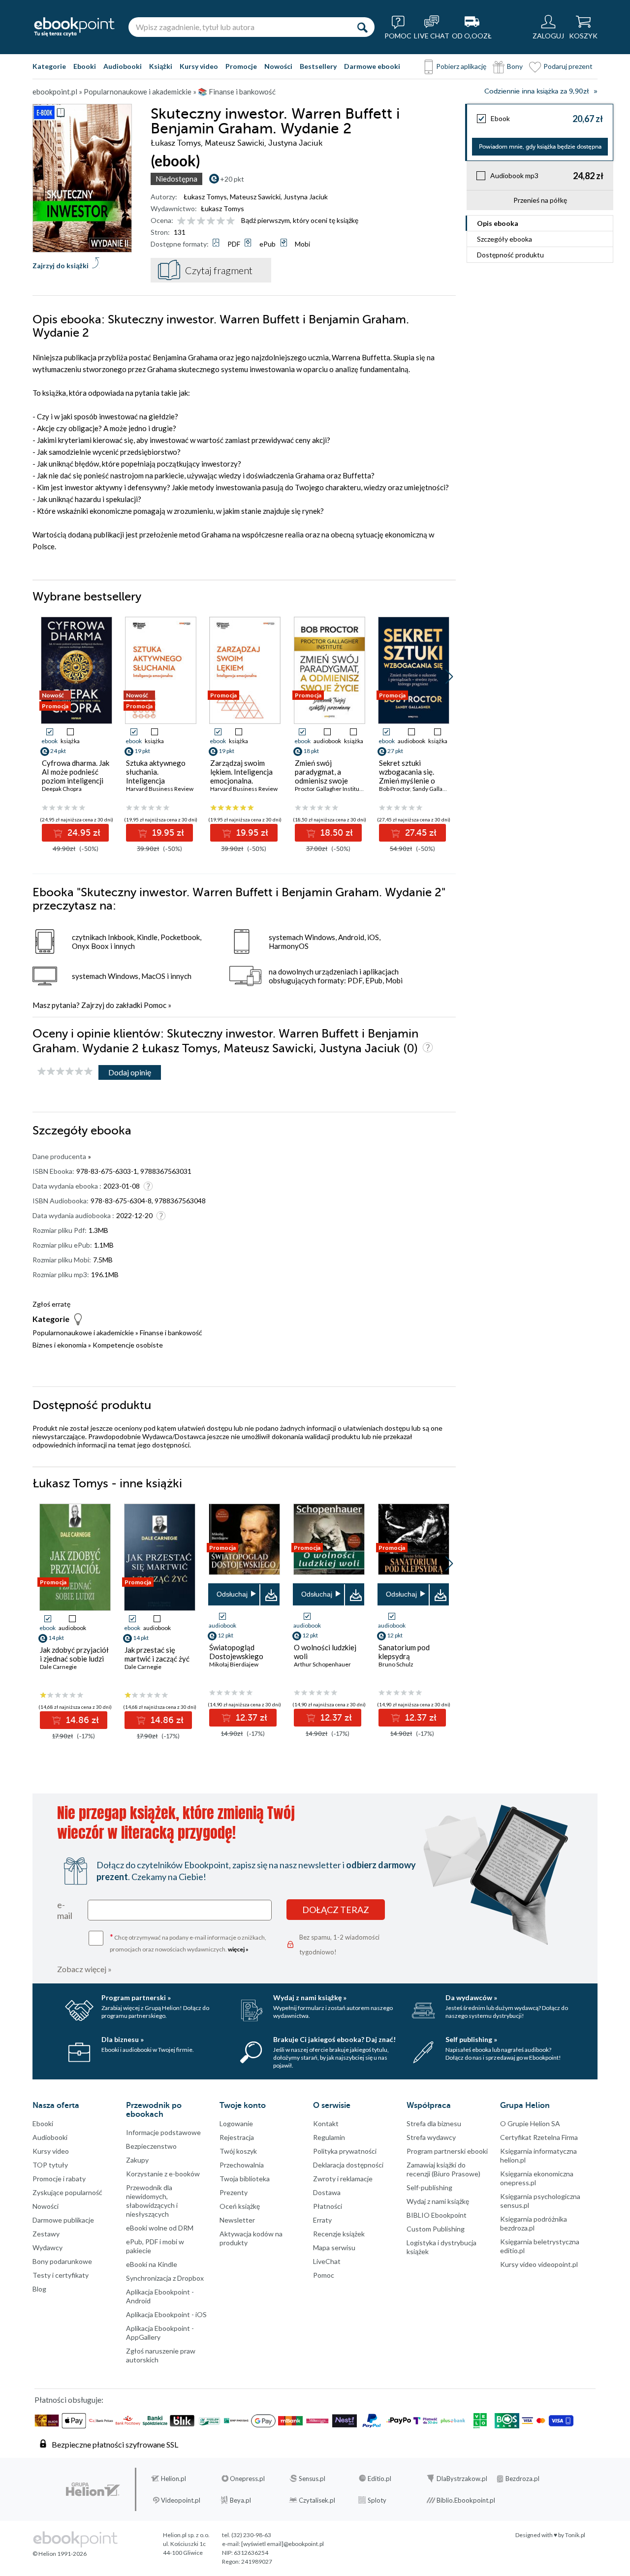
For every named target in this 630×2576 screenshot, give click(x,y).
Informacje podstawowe (163, 2132)
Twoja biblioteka (245, 2179)
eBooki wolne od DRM (160, 2228)
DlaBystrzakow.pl (462, 2479)
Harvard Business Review (160, 789)
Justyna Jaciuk (306, 197)
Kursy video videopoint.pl (539, 2264)
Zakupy (137, 2160)
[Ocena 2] (191, 221)
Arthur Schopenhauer (322, 1664)
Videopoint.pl (181, 2500)
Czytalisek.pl (317, 2500)
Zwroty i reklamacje (343, 2179)
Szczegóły (504, 239)
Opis (498, 223)
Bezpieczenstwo (151, 2146)
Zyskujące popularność (67, 2192)
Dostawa (327, 2192)
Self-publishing (429, 2187)
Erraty (322, 2220)
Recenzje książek (339, 2234)
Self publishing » (471, 2039)
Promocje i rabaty (59, 2179)
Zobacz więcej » (84, 1969)
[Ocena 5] (221, 221)
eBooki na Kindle (152, 2264)
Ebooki (85, 66)
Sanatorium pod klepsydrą (404, 1652)
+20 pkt (232, 179)
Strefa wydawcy (431, 2137)
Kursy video (199, 66)
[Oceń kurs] (65, 1072)
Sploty (377, 2500)
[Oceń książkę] (207, 220)
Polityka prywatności (345, 2151)
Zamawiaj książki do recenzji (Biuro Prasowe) (443, 2169)
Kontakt (326, 2123)
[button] (449, 677)
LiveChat (327, 2261)
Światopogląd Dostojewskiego (236, 1652)
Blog (39, 2289)
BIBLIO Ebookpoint (437, 2215)
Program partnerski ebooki (447, 2151)
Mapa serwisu (334, 2247)
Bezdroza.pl (522, 2479)
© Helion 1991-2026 (60, 2554)
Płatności (328, 2206)
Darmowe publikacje (63, 2220)
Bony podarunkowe (62, 2261)
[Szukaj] (362, 27)
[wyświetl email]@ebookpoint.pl (283, 2544)
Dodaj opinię (130, 1072)
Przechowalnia (242, 2165)
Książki (161, 66)
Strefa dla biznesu (434, 2123)
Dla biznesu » (123, 2039)
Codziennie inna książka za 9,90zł (536, 91)
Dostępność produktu (510, 255)
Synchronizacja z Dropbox (165, 2278)
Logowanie (236, 2123)
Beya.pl (240, 2500)
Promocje (241, 66)
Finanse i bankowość (171, 1333)
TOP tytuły (50, 2165)
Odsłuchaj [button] (232, 1594)
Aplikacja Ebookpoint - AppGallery (160, 2333)
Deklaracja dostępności (348, 2165)
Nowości (278, 66)
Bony (515, 66)
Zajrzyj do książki (61, 266)
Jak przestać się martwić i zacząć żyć (157, 1654)
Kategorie (49, 66)
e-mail (65, 1910)
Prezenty (234, 2192)
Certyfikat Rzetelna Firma (539, 2137)
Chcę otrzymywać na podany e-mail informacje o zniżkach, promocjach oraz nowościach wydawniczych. (188, 1942)
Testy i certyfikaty (61, 2275)
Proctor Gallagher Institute (330, 789)
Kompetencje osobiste (128, 1345)
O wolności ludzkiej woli (325, 1652)
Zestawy (46, 2234)
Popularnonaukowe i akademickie (83, 1333)
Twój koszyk (238, 2151)
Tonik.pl (575, 2535)
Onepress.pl (247, 2479)
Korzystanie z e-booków (163, 2174)
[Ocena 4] (211, 221)
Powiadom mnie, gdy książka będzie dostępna (540, 147)
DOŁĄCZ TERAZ (336, 1910)
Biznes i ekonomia (60, 1345)
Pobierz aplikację (461, 66)
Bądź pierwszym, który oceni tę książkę (300, 220)
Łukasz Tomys (205, 197)
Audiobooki (123, 66)
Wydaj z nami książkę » (310, 1997)
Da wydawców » (471, 1997)
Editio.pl (379, 2479)
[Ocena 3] (201, 221)
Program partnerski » (136, 1997)
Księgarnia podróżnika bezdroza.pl (534, 2223)
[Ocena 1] (181, 221)
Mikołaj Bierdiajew (234, 1664)
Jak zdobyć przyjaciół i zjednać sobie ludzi (74, 1654)
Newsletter (237, 2220)
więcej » (238, 1949)
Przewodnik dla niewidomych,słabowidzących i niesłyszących (152, 2201)
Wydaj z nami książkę (438, 2201)
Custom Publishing (436, 2229)
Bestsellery (318, 66)
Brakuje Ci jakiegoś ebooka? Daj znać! (334, 2039)
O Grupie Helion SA (530, 2123)
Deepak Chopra (62, 789)
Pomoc (155, 1005)
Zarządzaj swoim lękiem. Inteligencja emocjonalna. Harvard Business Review (241, 781)
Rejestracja (237, 2137)
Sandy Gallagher (434, 789)
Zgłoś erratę (51, 1304)
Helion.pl (173, 2479)
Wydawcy (47, 2247)
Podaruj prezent (568, 66)
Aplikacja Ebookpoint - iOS (166, 2314)
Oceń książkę (240, 2206)
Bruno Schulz (396, 1664)
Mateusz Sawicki (255, 197)
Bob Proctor (394, 789)
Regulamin (329, 2137)
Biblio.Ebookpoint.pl (466, 2500)
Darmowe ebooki (372, 66)
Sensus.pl (312, 2479)
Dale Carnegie (58, 1667)
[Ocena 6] (231, 221)
